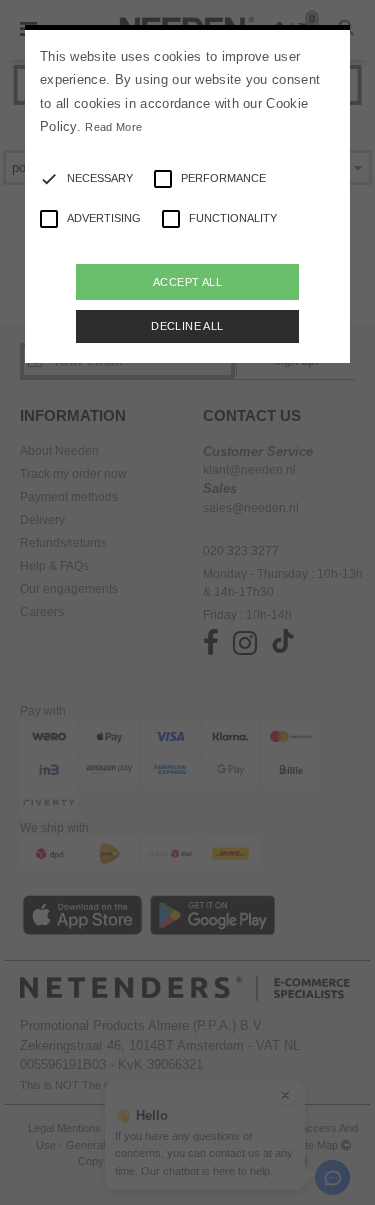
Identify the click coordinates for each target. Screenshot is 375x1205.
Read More (113, 127)
